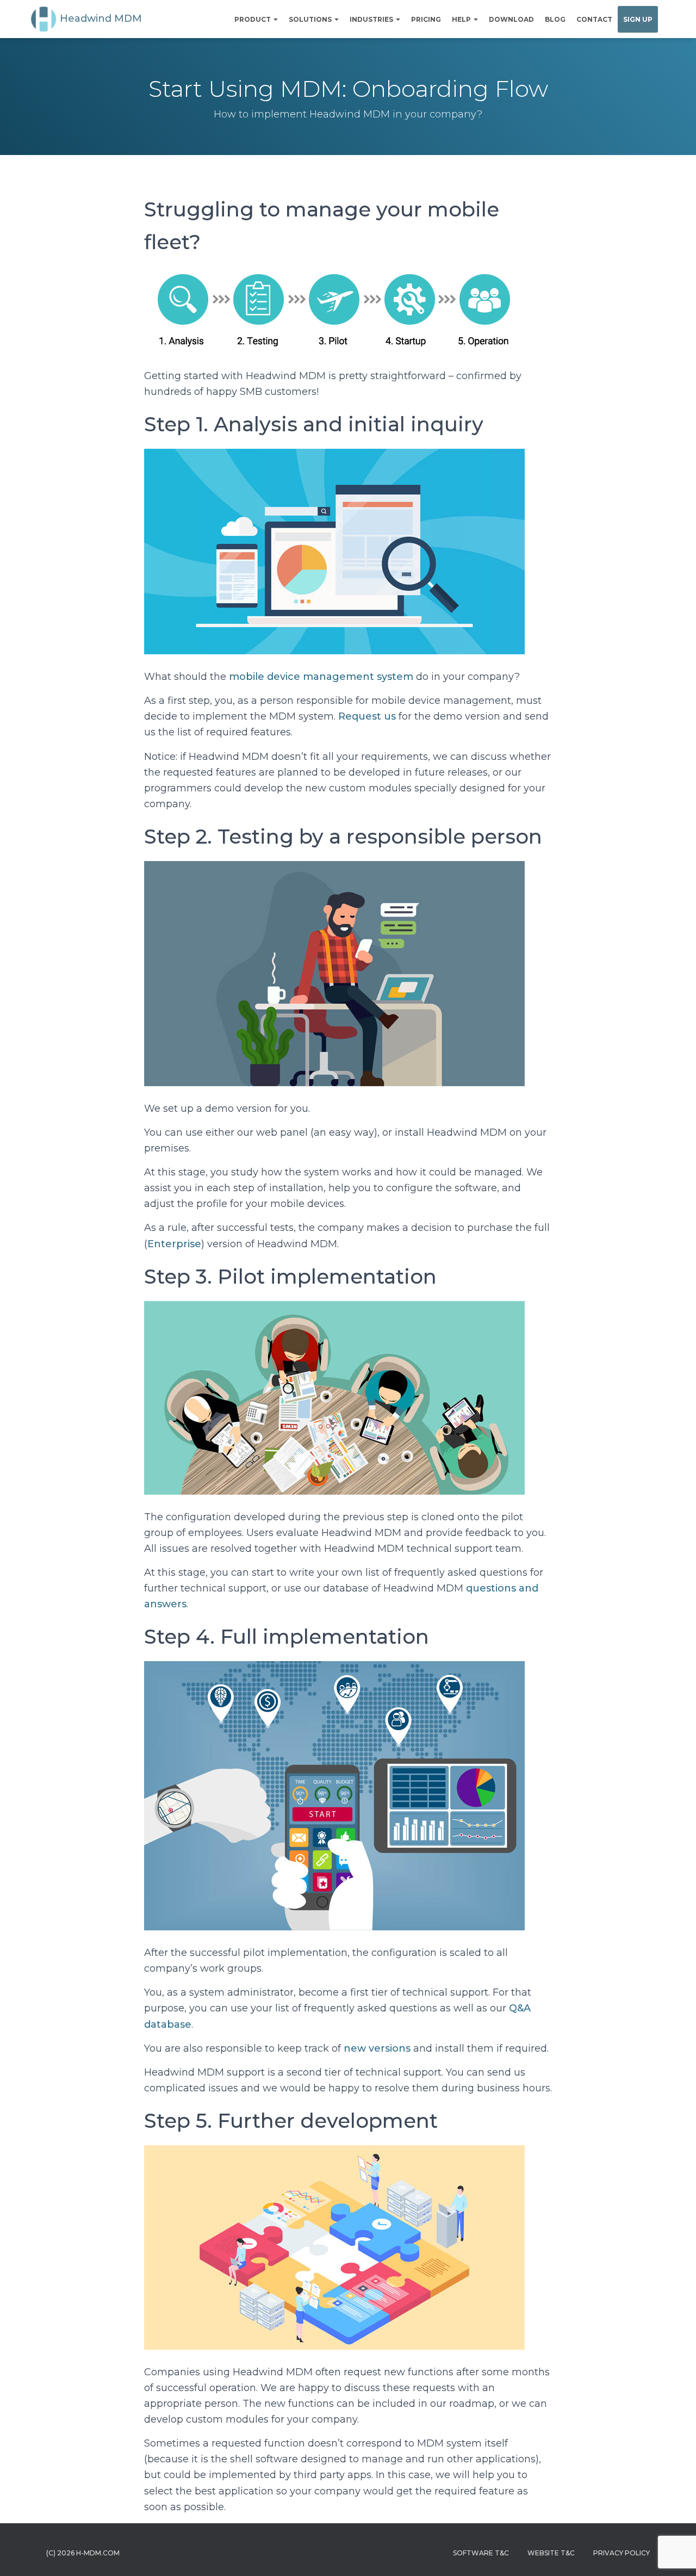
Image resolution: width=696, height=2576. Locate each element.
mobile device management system (321, 677)
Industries (372, 19)
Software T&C (481, 2553)
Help (462, 19)
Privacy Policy (622, 2553)
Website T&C (551, 2553)
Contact (594, 19)
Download (511, 19)
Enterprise (174, 1244)
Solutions (311, 19)
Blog (555, 19)
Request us (367, 716)
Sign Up (638, 19)
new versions (377, 2048)
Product (253, 19)
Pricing (426, 19)
